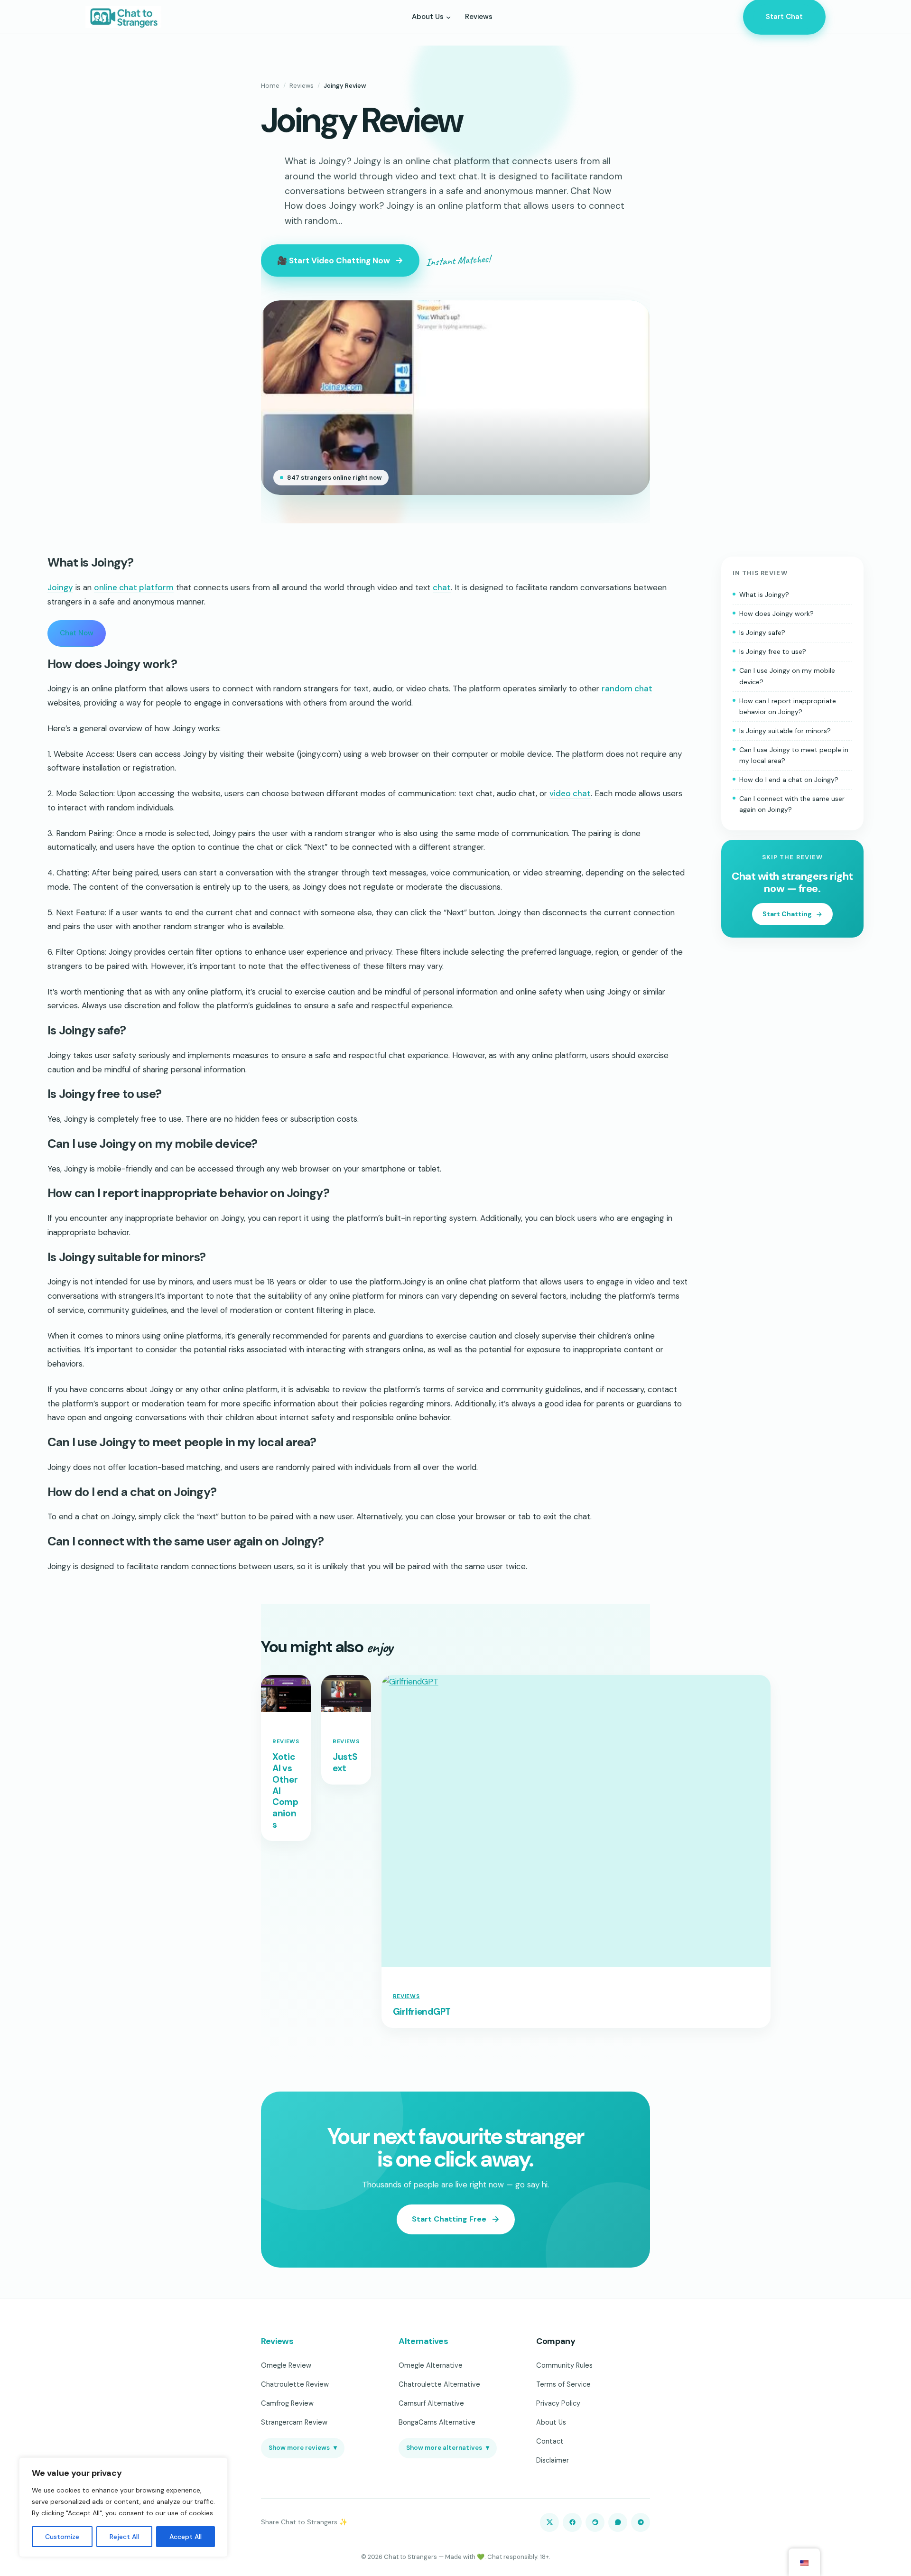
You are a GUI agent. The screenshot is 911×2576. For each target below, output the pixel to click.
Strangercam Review (294, 2422)
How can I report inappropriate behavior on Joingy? (788, 706)
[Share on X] (549, 2522)
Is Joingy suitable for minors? (785, 731)
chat (442, 587)
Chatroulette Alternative (439, 2384)
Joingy (60, 587)
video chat (570, 793)
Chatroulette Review (295, 2384)
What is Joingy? (764, 595)
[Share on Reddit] (595, 2522)
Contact (550, 2441)
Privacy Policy (558, 2403)
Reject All (124, 2537)
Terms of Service (563, 2384)
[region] (123, 2507)
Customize (62, 2537)
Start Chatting (787, 914)
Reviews (302, 86)
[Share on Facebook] (572, 2522)
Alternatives (423, 2341)
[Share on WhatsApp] (618, 2522)
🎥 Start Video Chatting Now (334, 260)
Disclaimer (553, 2460)
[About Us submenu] (448, 17)
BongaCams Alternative (437, 2422)
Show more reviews (303, 2448)
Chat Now (77, 633)
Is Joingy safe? (762, 633)
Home (270, 86)
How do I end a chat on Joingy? (789, 780)
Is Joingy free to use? (773, 652)
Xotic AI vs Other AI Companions (285, 1791)
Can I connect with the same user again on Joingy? (792, 804)
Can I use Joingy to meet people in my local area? (794, 755)
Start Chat (784, 17)
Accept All (186, 2537)
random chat (627, 688)
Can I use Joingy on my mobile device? (787, 676)
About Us (551, 2422)
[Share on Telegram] (641, 2522)
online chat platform (134, 587)
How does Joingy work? (776, 614)
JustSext (345, 1763)
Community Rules (564, 2365)
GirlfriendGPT (422, 2012)
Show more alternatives (448, 2448)
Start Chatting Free (449, 2219)
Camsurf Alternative (431, 2403)
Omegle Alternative (431, 2365)
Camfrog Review (287, 2403)
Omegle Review (286, 2365)
